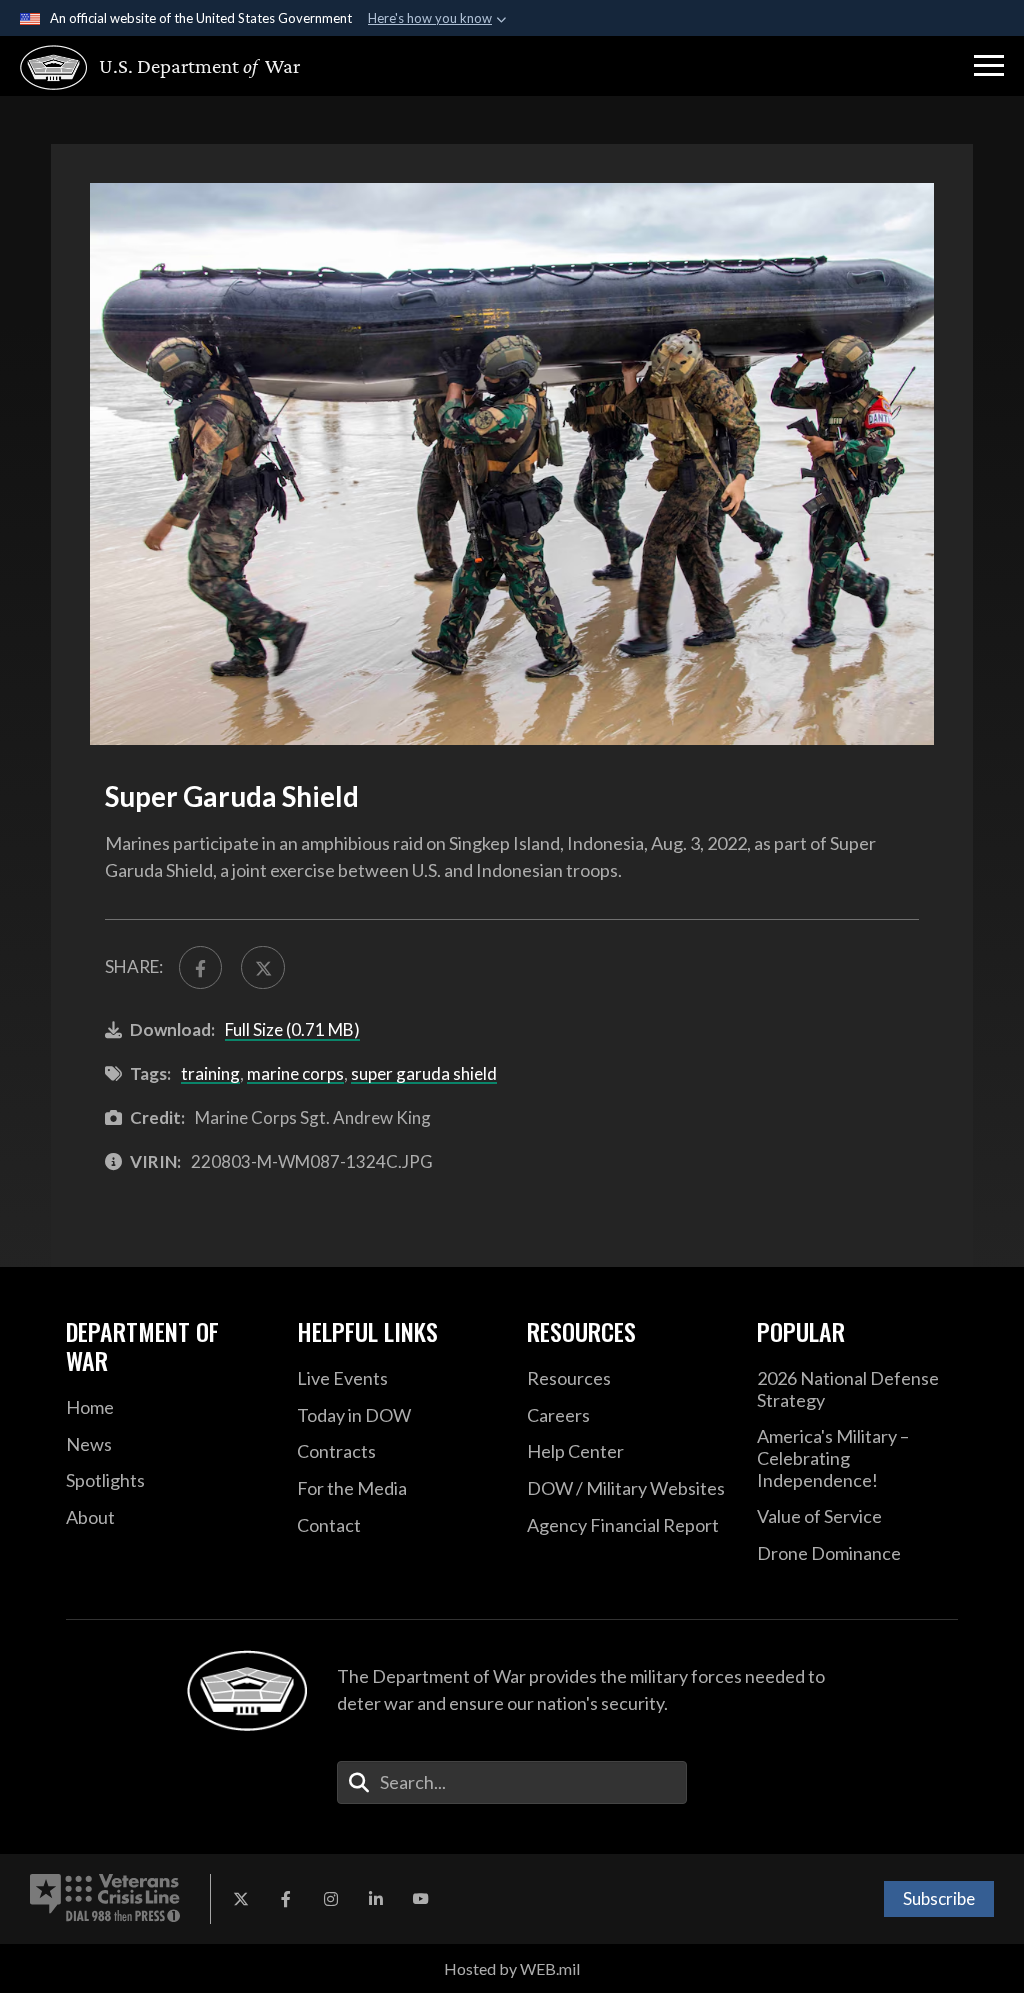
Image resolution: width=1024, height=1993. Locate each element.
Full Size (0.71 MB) (292, 1029)
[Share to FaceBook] (200, 967)
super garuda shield (424, 1073)
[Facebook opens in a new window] (286, 1899)
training (210, 1073)
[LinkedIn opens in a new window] (376, 1899)
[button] (989, 66)
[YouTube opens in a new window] (421, 1899)
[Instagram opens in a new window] (331, 1899)
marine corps (295, 1073)
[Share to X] (262, 967)
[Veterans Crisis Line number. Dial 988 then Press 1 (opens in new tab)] (105, 1899)
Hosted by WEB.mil (512, 1968)
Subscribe (939, 1898)
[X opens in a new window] (241, 1899)
